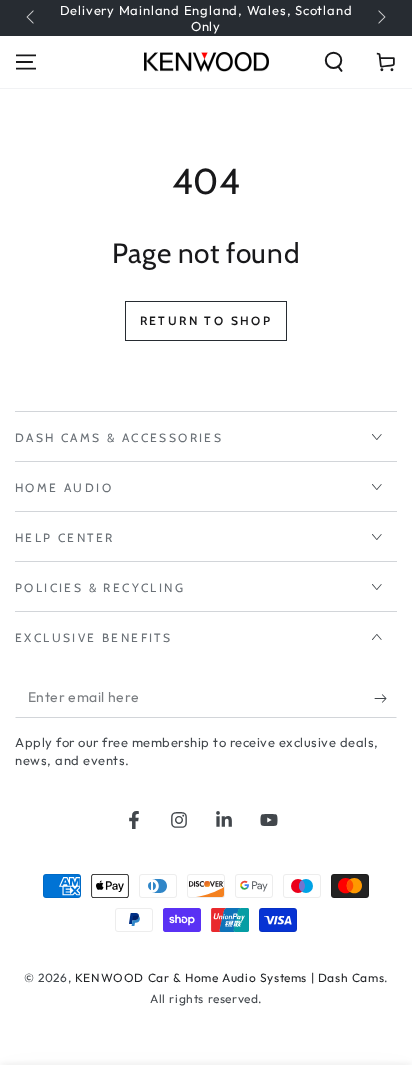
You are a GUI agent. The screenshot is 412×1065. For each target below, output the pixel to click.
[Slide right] (380, 18)
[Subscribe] (385, 698)
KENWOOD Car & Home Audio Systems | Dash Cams (229, 977)
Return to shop (206, 320)
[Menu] (26, 62)
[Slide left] (32, 18)
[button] (334, 62)
